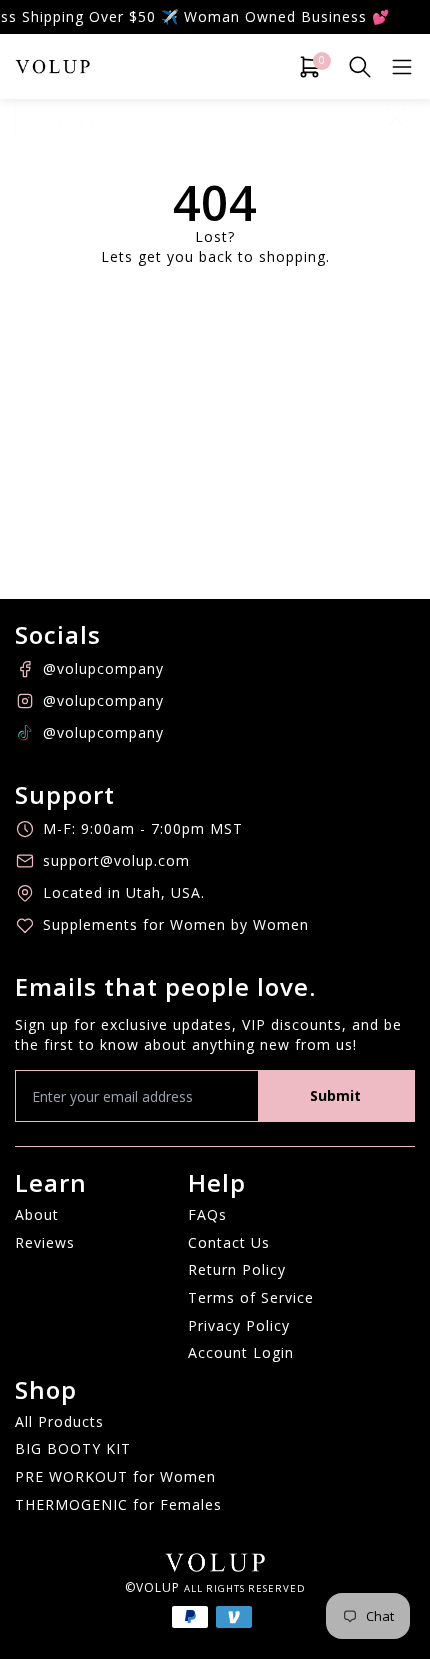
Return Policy (237, 1269)
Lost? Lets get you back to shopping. (215, 246)
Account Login (241, 1352)
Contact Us (229, 1242)
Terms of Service (251, 1297)
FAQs (207, 1214)
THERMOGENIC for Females (118, 1504)
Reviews (45, 1242)
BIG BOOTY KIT (73, 1448)
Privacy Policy (239, 1325)
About (37, 1214)
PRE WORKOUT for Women (115, 1476)
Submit (335, 1095)
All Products (59, 1421)
